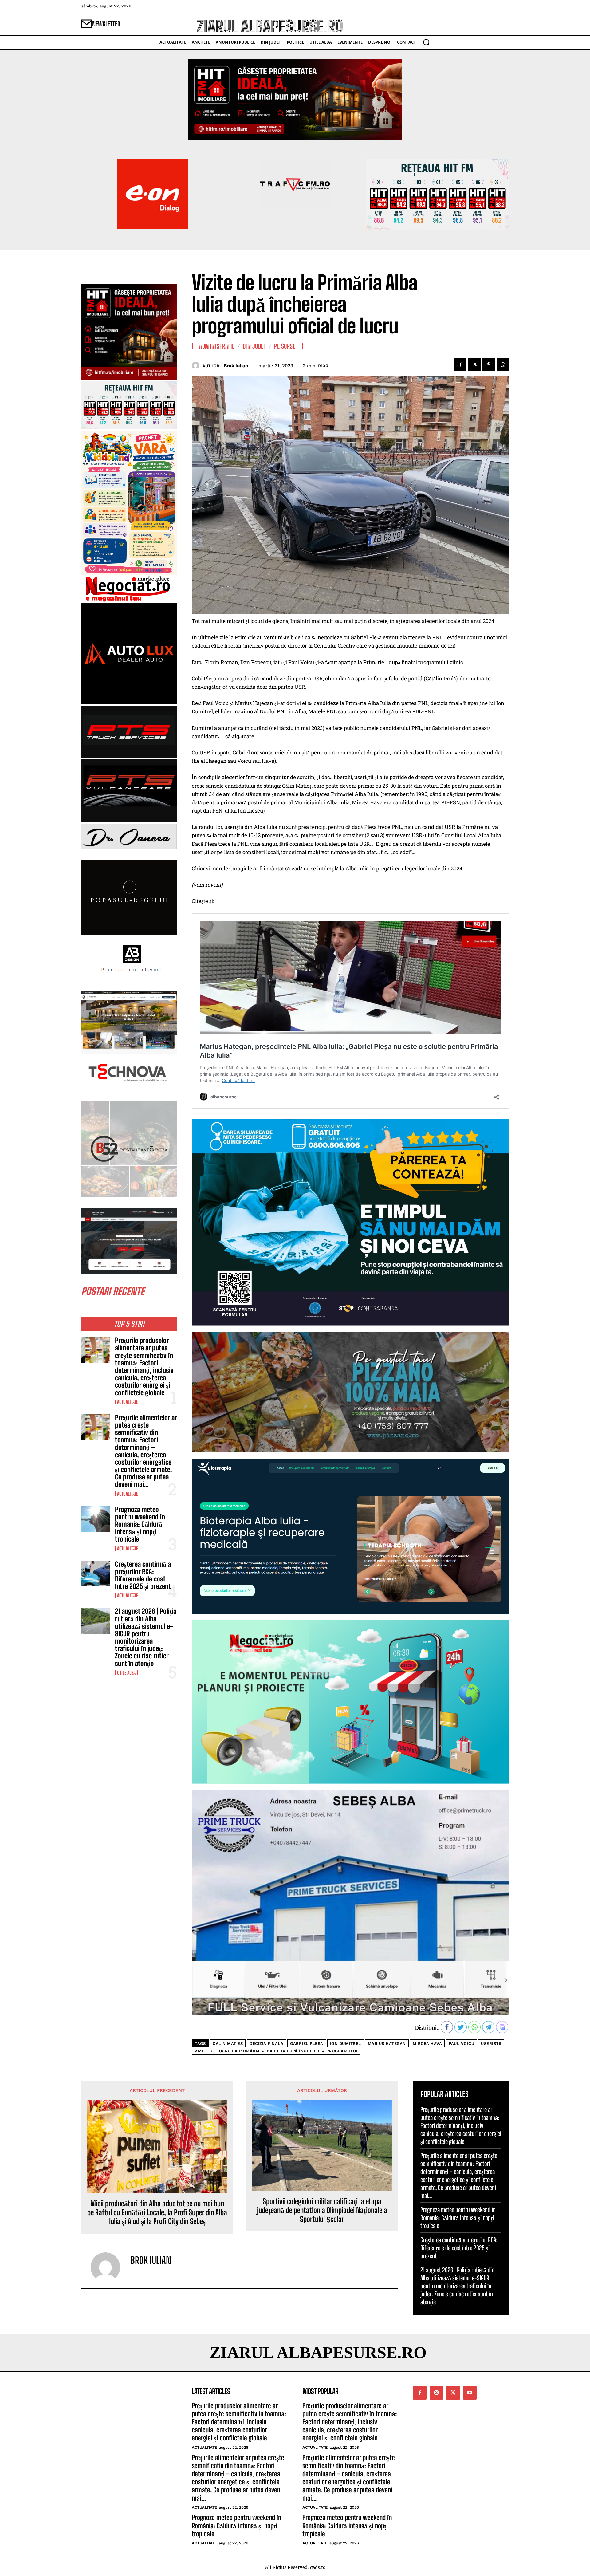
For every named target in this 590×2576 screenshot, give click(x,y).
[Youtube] (470, 2393)
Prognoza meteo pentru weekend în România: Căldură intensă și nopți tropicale (140, 1524)
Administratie (217, 346)
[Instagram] (436, 2393)
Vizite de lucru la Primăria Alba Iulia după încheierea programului (276, 2051)
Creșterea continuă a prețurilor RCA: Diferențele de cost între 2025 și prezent (143, 1575)
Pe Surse (285, 346)
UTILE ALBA (126, 1673)
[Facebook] (460, 364)
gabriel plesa (307, 2044)
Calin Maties (228, 2044)
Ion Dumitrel (346, 2044)
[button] (426, 42)
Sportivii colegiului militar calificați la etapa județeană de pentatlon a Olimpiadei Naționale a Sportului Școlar (322, 2210)
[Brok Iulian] (197, 366)
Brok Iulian (236, 366)
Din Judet (255, 346)
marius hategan (387, 2044)
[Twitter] (474, 364)
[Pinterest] (489, 364)
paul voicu (461, 2044)
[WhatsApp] (503, 364)
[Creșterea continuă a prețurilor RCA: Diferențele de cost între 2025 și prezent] (96, 1574)
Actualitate (128, 1402)
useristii (491, 2044)
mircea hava (427, 2044)
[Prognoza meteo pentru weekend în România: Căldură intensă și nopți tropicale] (96, 1519)
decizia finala (266, 2044)
